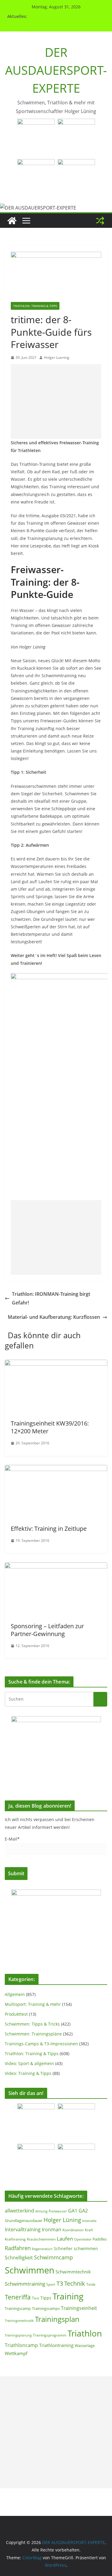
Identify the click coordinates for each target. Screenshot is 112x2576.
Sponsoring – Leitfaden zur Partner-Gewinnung (47, 1630)
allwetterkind (19, 2210)
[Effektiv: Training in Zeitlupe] (56, 1469)
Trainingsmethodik (19, 2321)
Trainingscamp (18, 2308)
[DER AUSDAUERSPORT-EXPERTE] (12, 221)
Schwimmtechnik (73, 2272)
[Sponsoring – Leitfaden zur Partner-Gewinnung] (56, 1567)
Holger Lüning (62, 2220)
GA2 (83, 2211)
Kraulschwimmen (41, 2239)
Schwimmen (30, 2270)
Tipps (46, 2298)
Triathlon (85, 2333)
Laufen (65, 2238)
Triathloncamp (21, 2345)
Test (36, 2298)
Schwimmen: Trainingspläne (33, 2034)
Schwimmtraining (25, 2284)
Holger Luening (57, 357)
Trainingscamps (46, 2308)
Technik (75, 2283)
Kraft (89, 2230)
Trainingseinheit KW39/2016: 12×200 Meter (50, 1427)
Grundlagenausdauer (24, 2221)
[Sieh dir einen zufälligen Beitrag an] (100, 221)
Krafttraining (15, 2239)
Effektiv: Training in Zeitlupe (49, 1529)
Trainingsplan (57, 2319)
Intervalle (89, 2221)
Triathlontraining (56, 2345)
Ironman (52, 2229)
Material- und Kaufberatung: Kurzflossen (54, 1317)
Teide (91, 2284)
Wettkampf (16, 2353)
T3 (60, 2283)
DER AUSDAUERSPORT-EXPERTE (56, 70)
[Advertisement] (56, 402)
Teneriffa (18, 2297)
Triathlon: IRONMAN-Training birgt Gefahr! (51, 1298)
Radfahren (18, 2248)
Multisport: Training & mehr (33, 2004)
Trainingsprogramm (50, 2335)
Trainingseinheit (79, 2308)
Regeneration (42, 2249)
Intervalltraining (23, 2229)
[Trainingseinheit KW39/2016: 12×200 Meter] (56, 1364)
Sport (51, 2284)
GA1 (73, 2211)
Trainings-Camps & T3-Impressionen (41, 2044)
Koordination (73, 2230)
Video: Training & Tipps (28, 2073)
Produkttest (16, 2014)
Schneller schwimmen (76, 2248)
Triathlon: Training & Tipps (35, 306)
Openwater (83, 2239)
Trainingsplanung (18, 2335)
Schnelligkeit (19, 2258)
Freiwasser (58, 2211)
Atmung (41, 2211)
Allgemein (15, 1994)
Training (68, 2296)
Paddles (100, 2239)
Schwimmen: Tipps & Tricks (32, 2024)
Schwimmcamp (53, 2257)
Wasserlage (85, 2345)
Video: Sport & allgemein (29, 2063)
